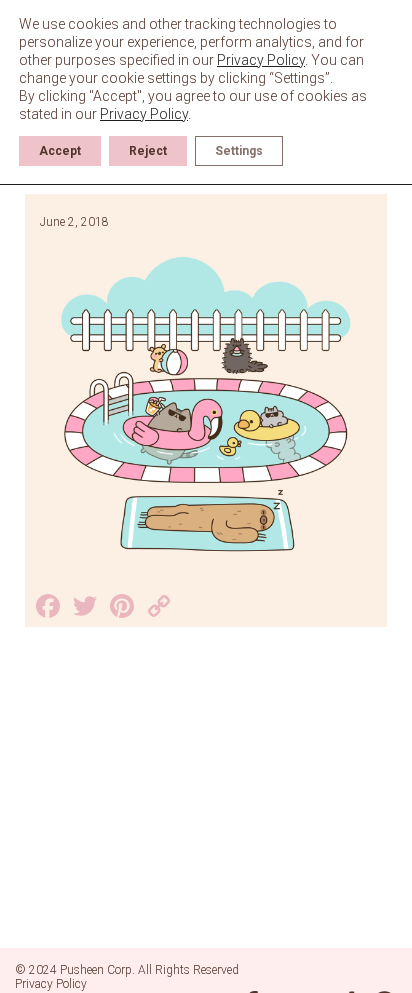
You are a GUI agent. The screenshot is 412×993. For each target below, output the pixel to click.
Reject (148, 151)
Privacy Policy (51, 984)
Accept (60, 151)
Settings (239, 151)
